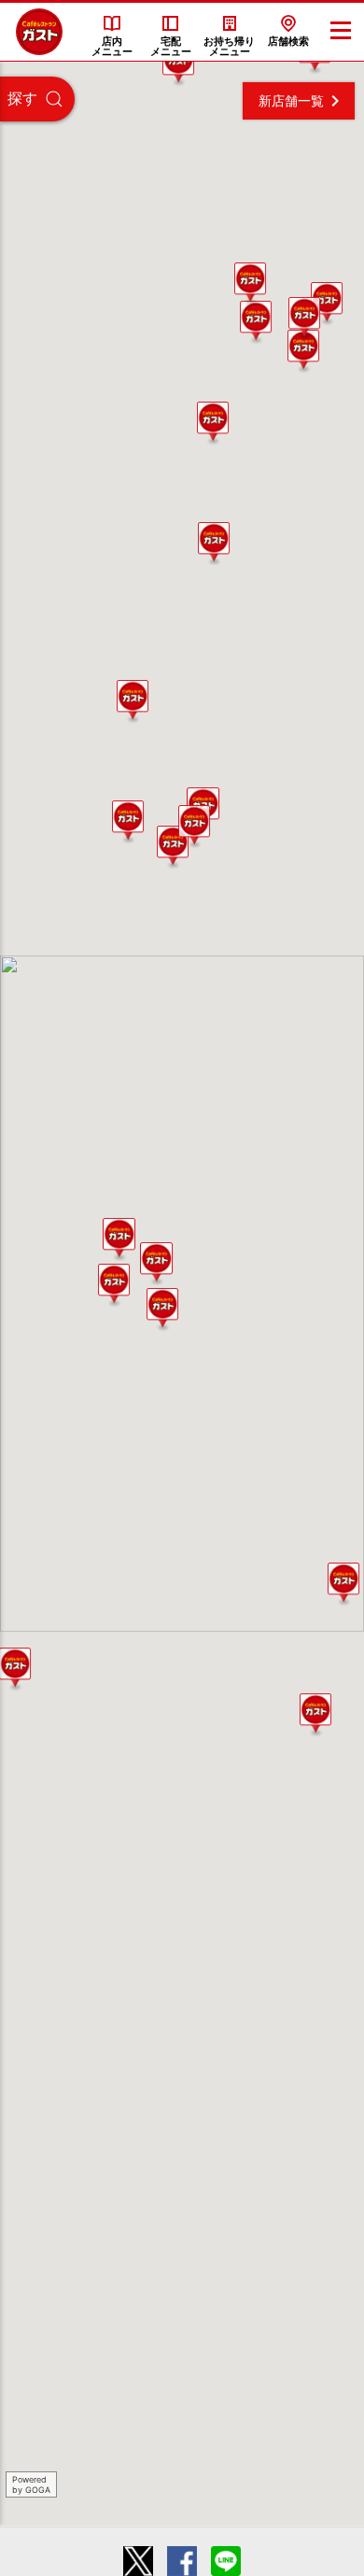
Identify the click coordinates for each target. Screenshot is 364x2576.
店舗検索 (288, 41)
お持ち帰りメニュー (229, 46)
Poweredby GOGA (31, 2484)
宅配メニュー (171, 46)
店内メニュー (112, 46)
